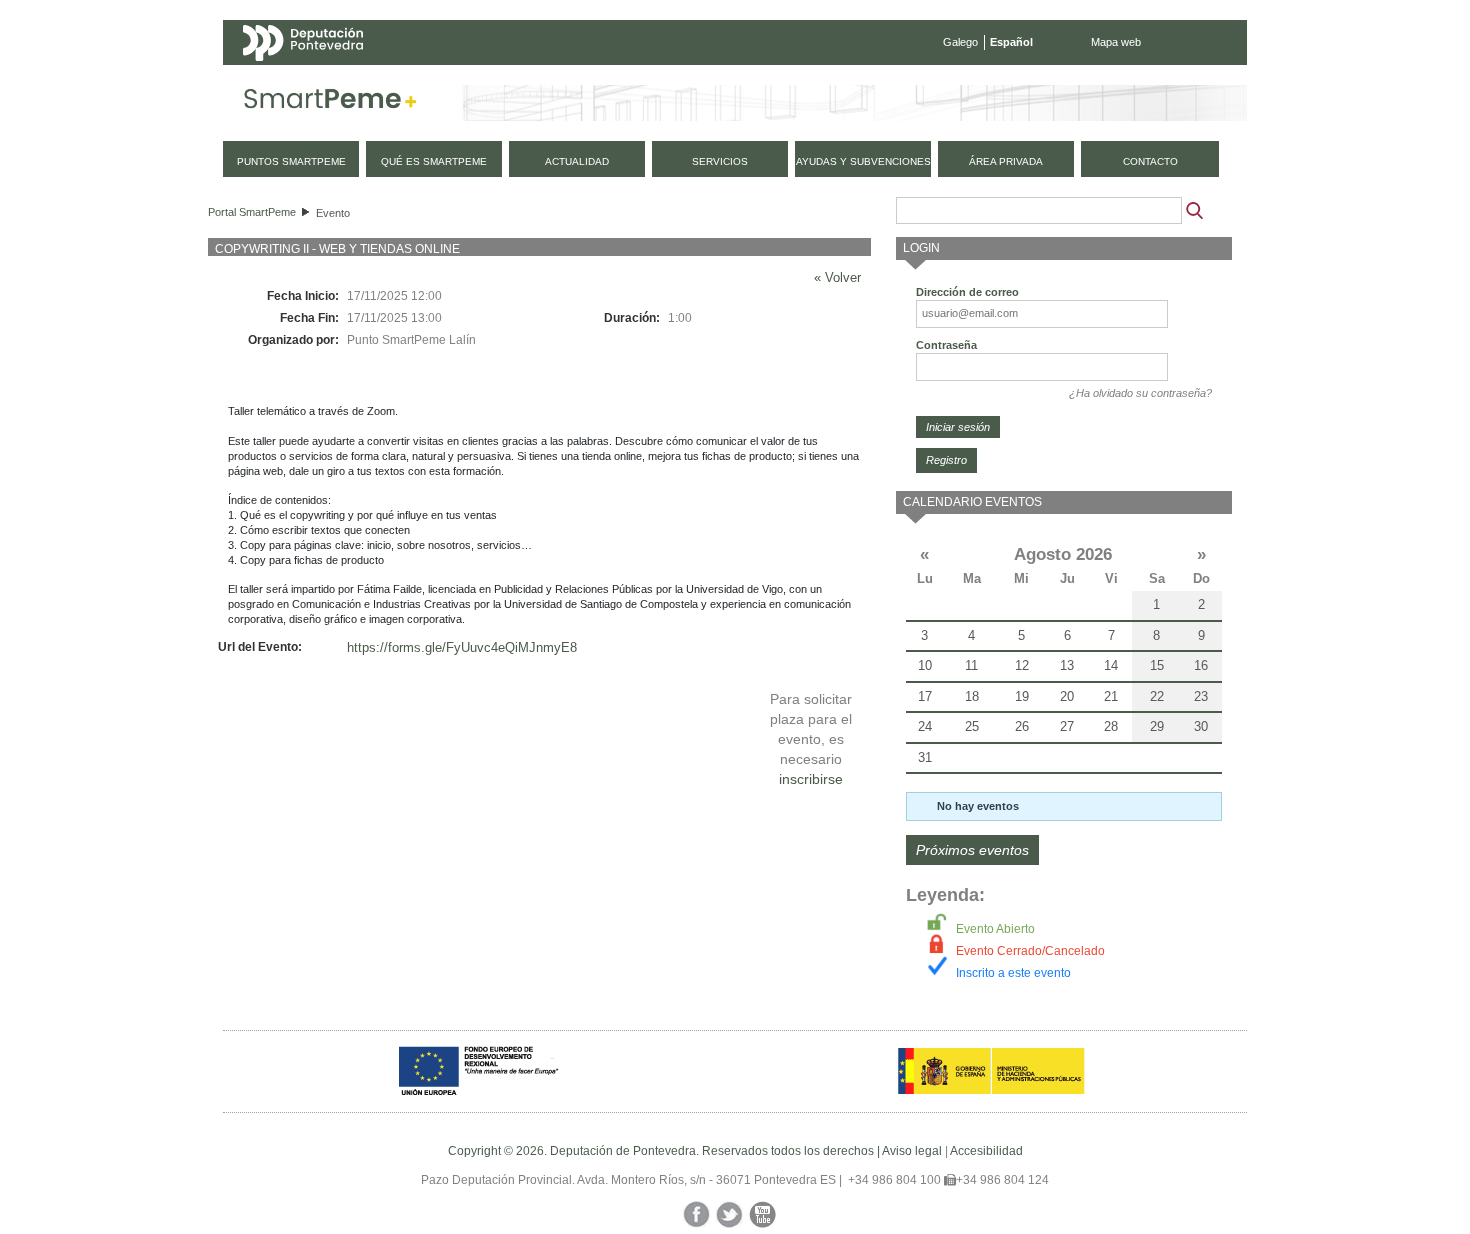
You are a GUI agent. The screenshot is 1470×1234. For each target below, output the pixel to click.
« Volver (837, 277)
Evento (333, 213)
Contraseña (946, 345)
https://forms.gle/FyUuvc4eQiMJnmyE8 (462, 647)
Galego (960, 42)
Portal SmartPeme (252, 212)
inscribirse (811, 779)
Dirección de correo (967, 292)
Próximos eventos (972, 850)
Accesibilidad (986, 1151)
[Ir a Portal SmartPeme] (330, 103)
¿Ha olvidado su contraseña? (1140, 393)
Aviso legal (912, 1151)
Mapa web (1116, 42)
